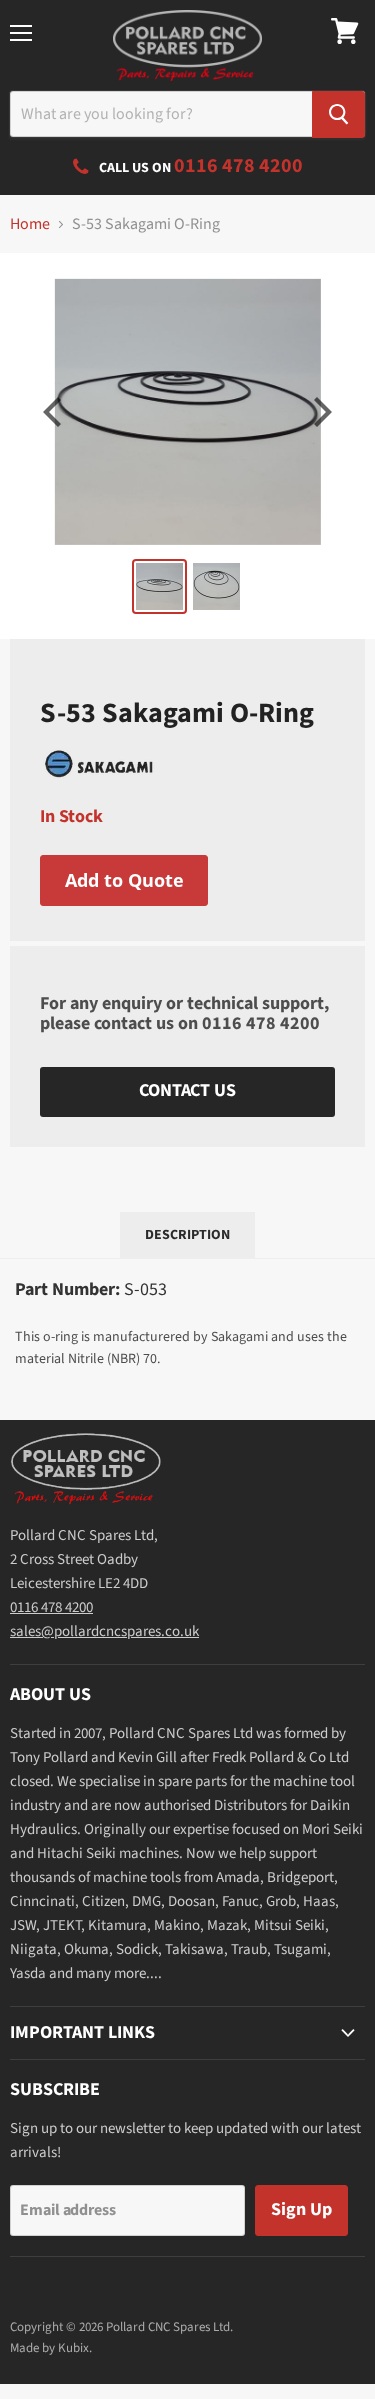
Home (30, 224)
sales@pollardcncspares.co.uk (104, 1631)
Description (187, 1235)
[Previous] (55, 412)
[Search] (338, 114)
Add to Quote (124, 880)
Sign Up (301, 2209)
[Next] (320, 412)
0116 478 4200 (261, 1023)
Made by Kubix (49, 2348)
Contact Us (187, 1090)
